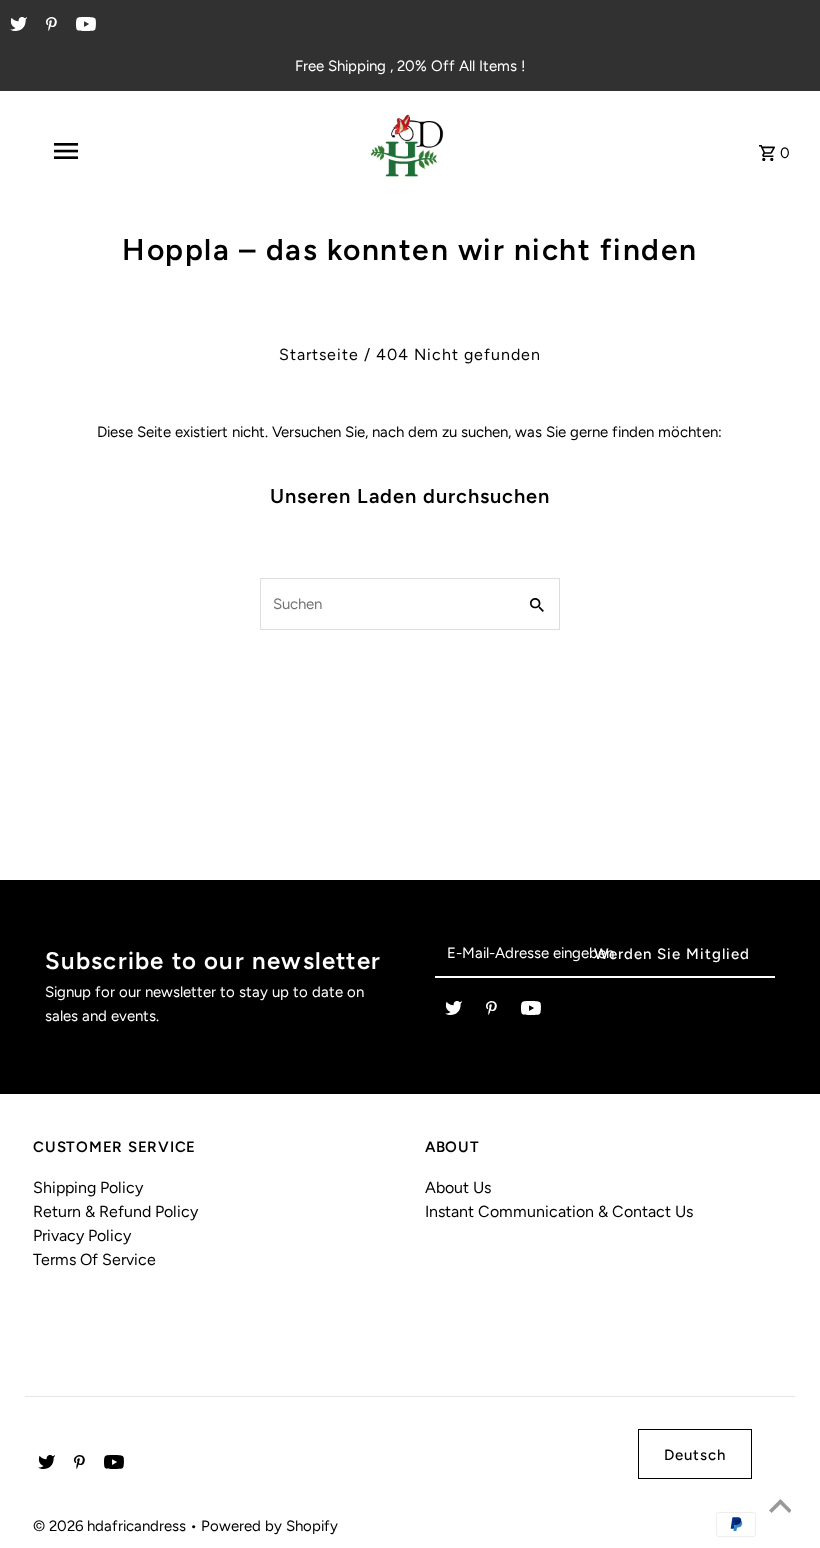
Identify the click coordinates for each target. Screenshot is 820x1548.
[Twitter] (16, 26)
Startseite (319, 354)
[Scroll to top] (780, 1508)
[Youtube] (83, 26)
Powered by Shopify (269, 1526)
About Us (458, 1187)
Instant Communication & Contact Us (559, 1211)
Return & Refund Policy (115, 1211)
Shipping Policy (88, 1187)
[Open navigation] (105, 151)
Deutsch (695, 1455)
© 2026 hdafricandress (111, 1526)
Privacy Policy (82, 1235)
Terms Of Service (94, 1259)
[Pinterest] (49, 26)
